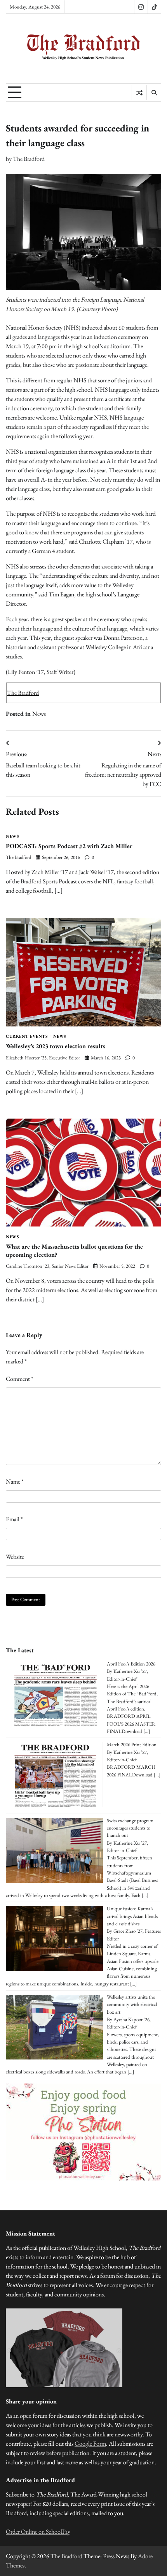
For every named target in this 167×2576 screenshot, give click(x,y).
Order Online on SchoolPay (38, 2532)
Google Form (90, 2444)
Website (15, 1557)
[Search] (154, 93)
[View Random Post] (139, 93)
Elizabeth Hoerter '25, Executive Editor (43, 1058)
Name (15, 1482)
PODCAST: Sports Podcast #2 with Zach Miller (69, 846)
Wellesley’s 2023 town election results (56, 1046)
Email (14, 1519)
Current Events (27, 1036)
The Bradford (29, 159)
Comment (19, 1379)
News (39, 714)
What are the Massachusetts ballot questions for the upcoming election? (74, 1251)
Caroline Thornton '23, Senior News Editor (47, 1266)
